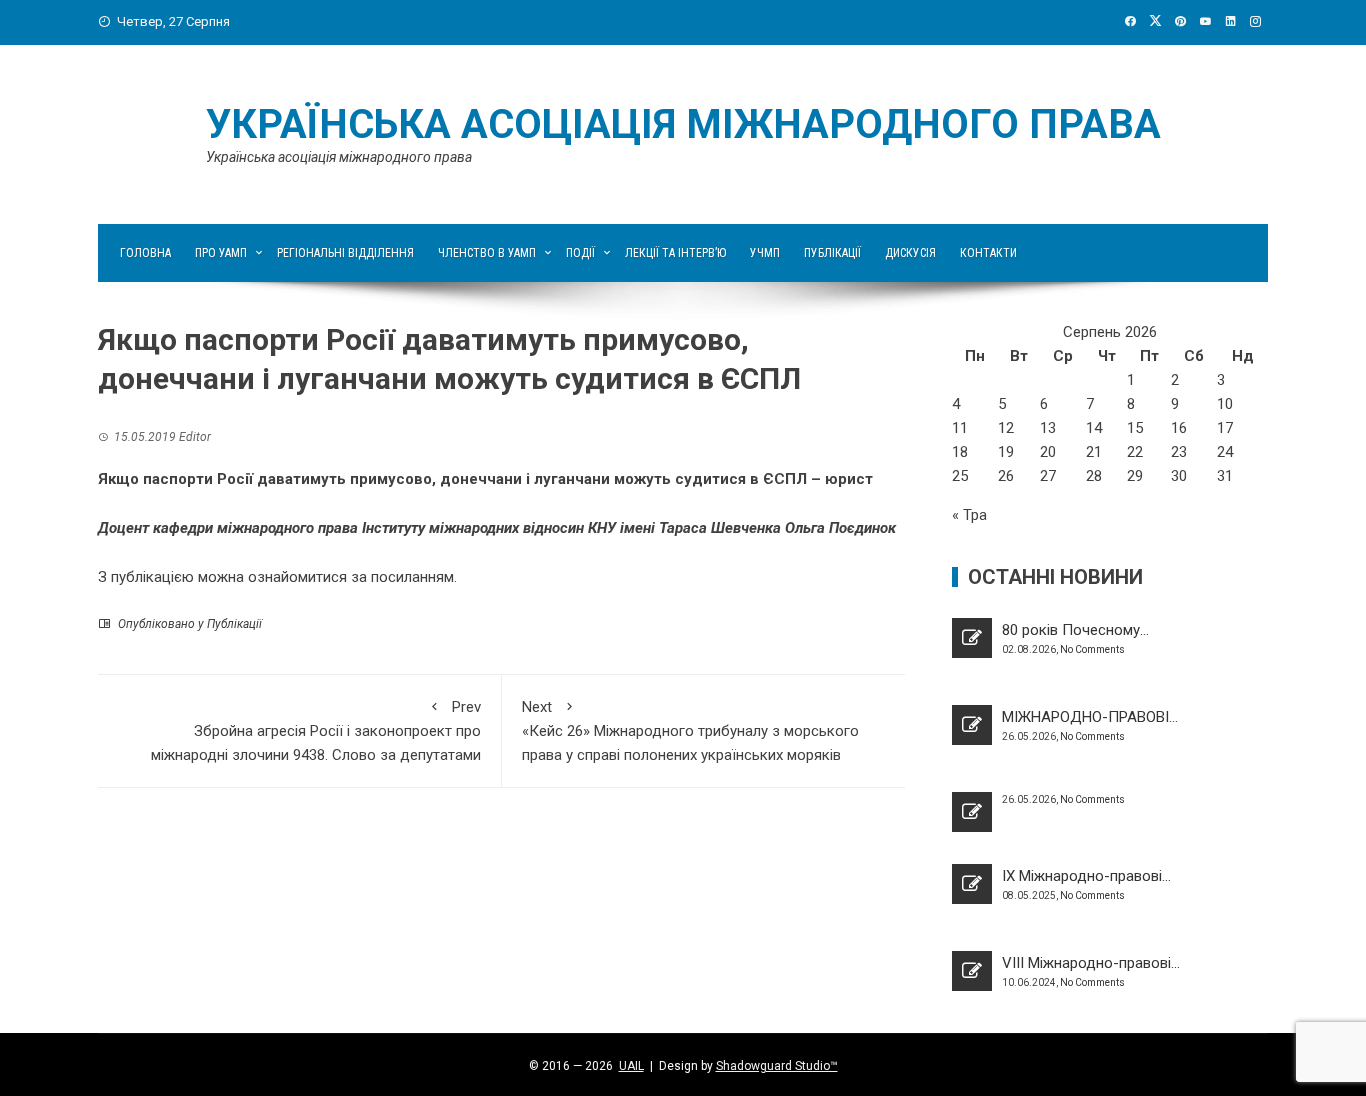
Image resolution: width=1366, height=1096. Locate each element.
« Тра (969, 515)
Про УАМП (221, 253)
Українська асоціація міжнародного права (683, 124)
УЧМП (765, 253)
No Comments (1092, 649)
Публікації (832, 253)
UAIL (631, 1066)
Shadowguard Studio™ (777, 1066)
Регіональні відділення (345, 253)
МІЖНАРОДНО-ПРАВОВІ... (1090, 717)
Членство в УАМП (487, 253)
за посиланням (402, 577)
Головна (145, 253)
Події (580, 253)
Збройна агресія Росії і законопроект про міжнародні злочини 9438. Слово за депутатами (316, 731)
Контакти (988, 253)
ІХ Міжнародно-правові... (1086, 876)
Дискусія (910, 253)
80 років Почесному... (1075, 630)
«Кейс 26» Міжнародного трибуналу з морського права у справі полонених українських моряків (690, 731)
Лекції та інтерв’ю (675, 253)
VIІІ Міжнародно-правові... (1091, 963)
